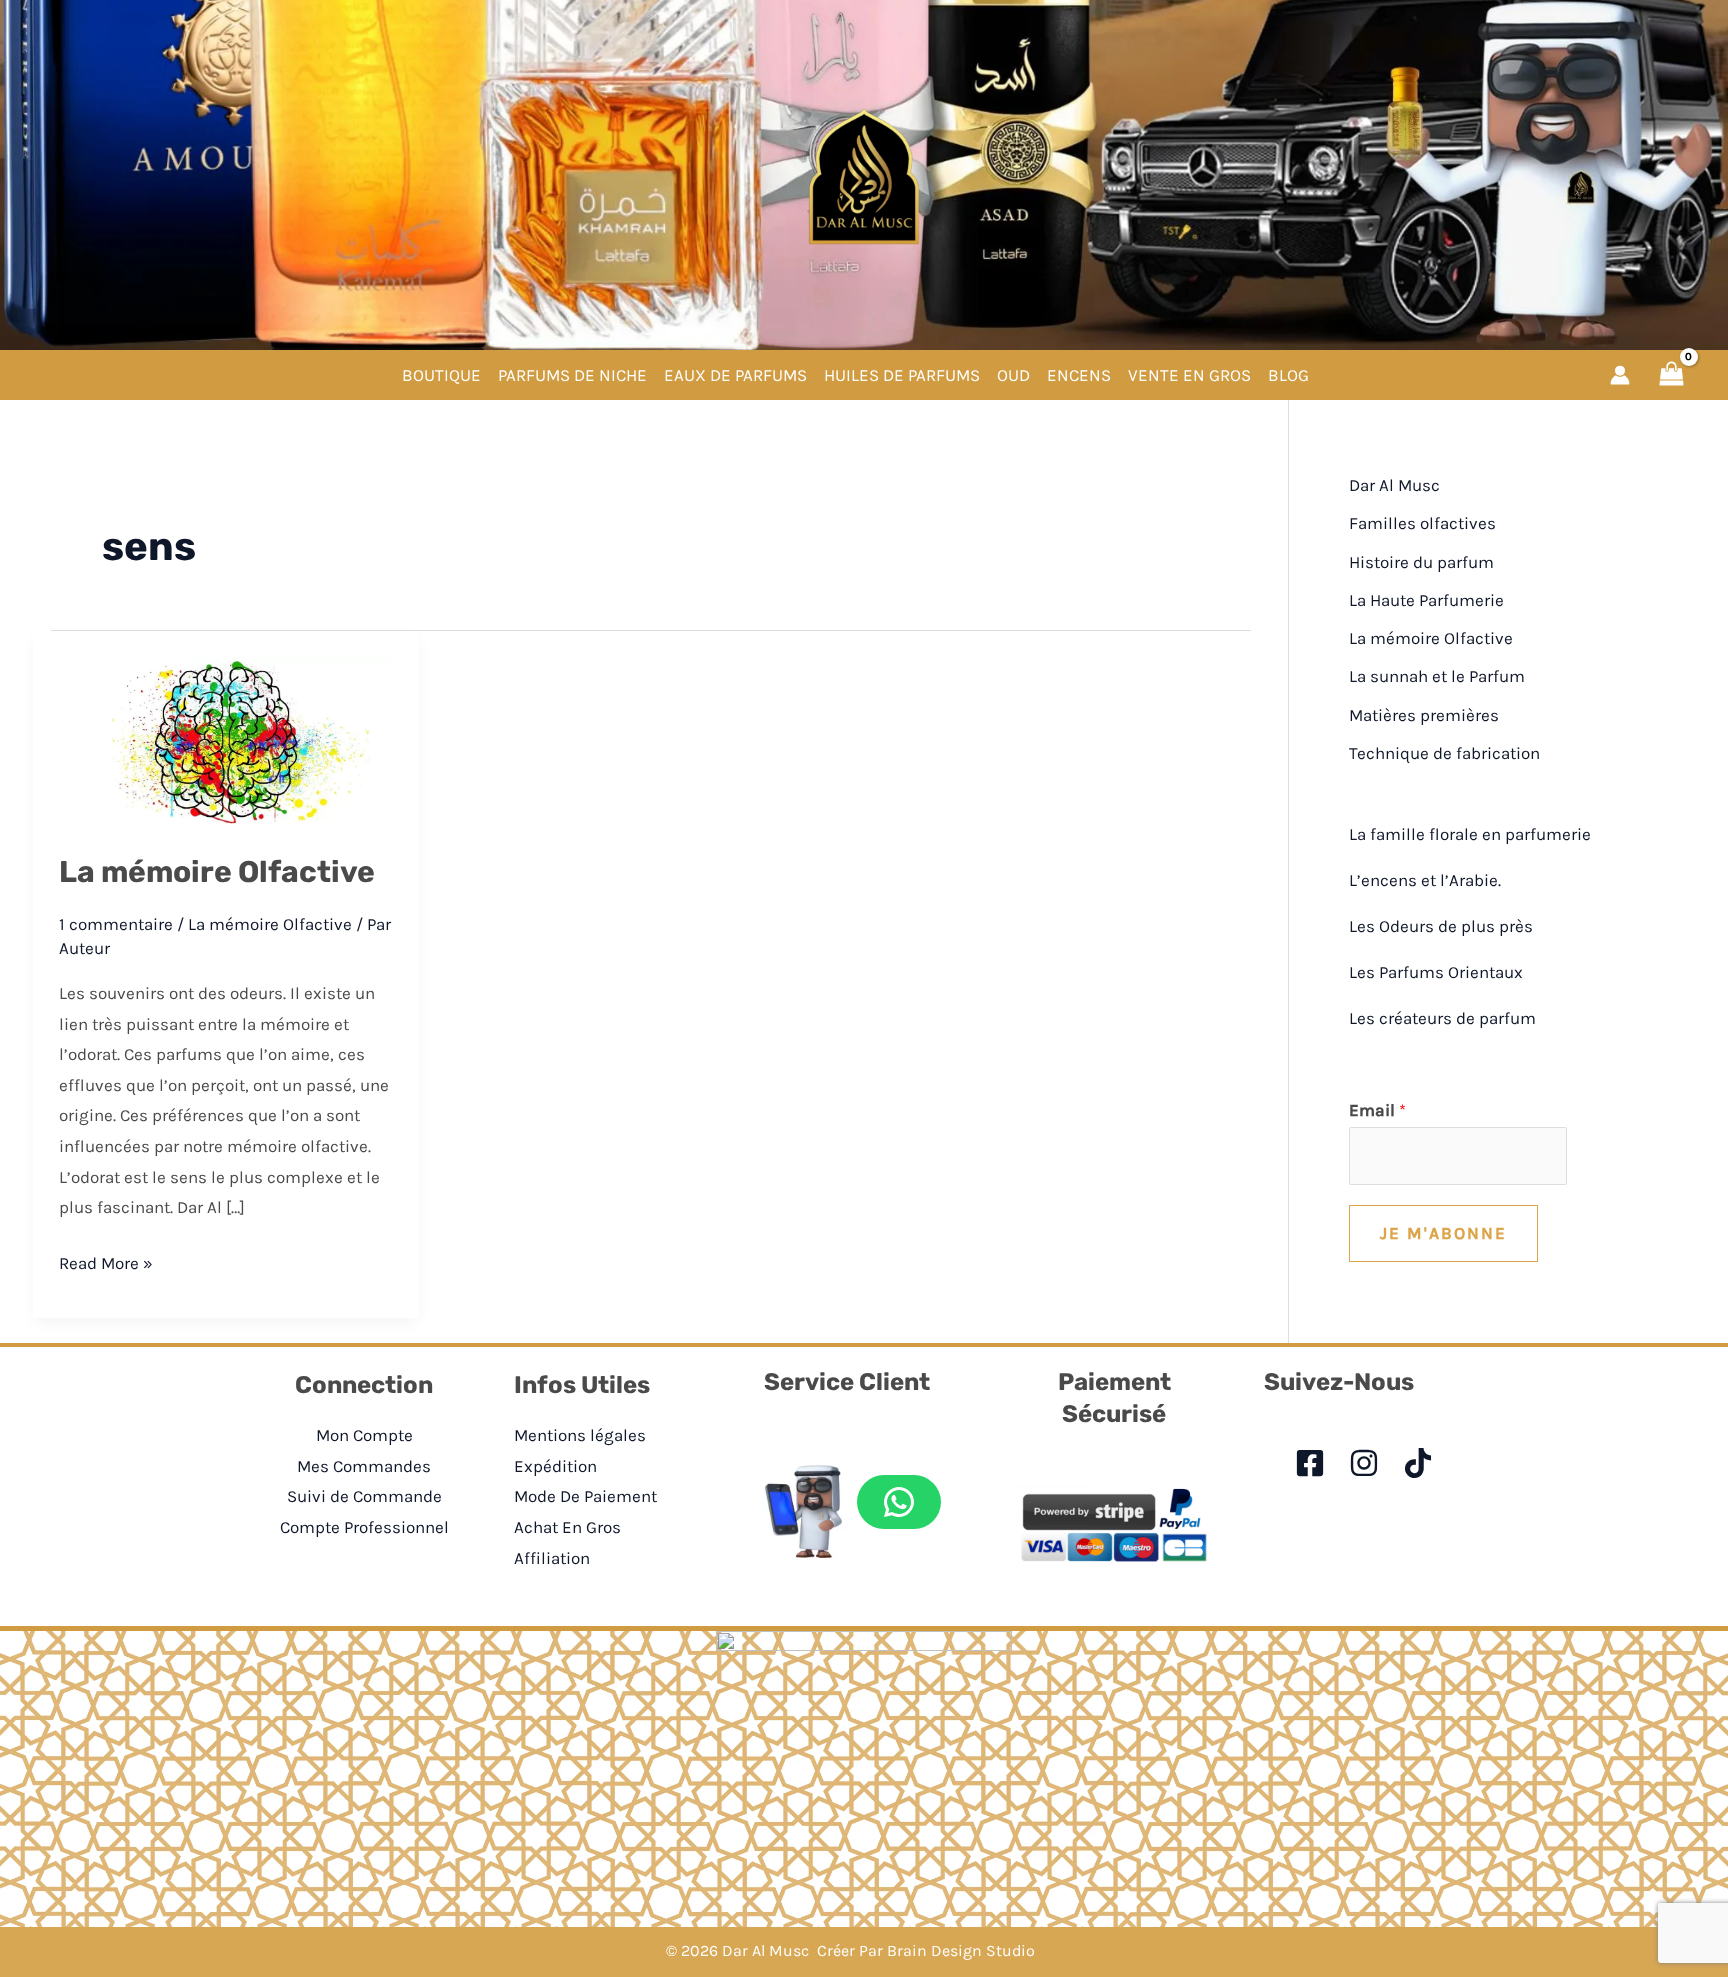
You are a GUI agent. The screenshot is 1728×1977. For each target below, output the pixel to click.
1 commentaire (116, 924)
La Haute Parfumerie (1426, 600)
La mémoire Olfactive (217, 872)
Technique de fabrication (1444, 753)
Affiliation (552, 1558)
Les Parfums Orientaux (1436, 972)
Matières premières (1424, 715)
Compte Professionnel (364, 1527)
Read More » (106, 1265)
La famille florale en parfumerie (1470, 834)
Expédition (555, 1466)
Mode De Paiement (585, 1496)
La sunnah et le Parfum (1437, 676)
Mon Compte (364, 1435)
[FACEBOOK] (1310, 1463)
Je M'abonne (1443, 1233)
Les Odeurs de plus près (1441, 926)
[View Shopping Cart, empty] (1671, 374)
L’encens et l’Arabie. (1425, 880)
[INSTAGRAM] (1364, 1463)
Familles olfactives (1422, 523)
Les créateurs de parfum (1442, 1018)
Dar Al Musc (1394, 485)
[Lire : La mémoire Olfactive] (226, 740)
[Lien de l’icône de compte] (1620, 375)
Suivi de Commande (364, 1496)
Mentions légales (580, 1435)
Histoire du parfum (1421, 562)
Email (1377, 1110)
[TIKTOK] (1418, 1463)
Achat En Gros (567, 1527)
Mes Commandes (364, 1466)
